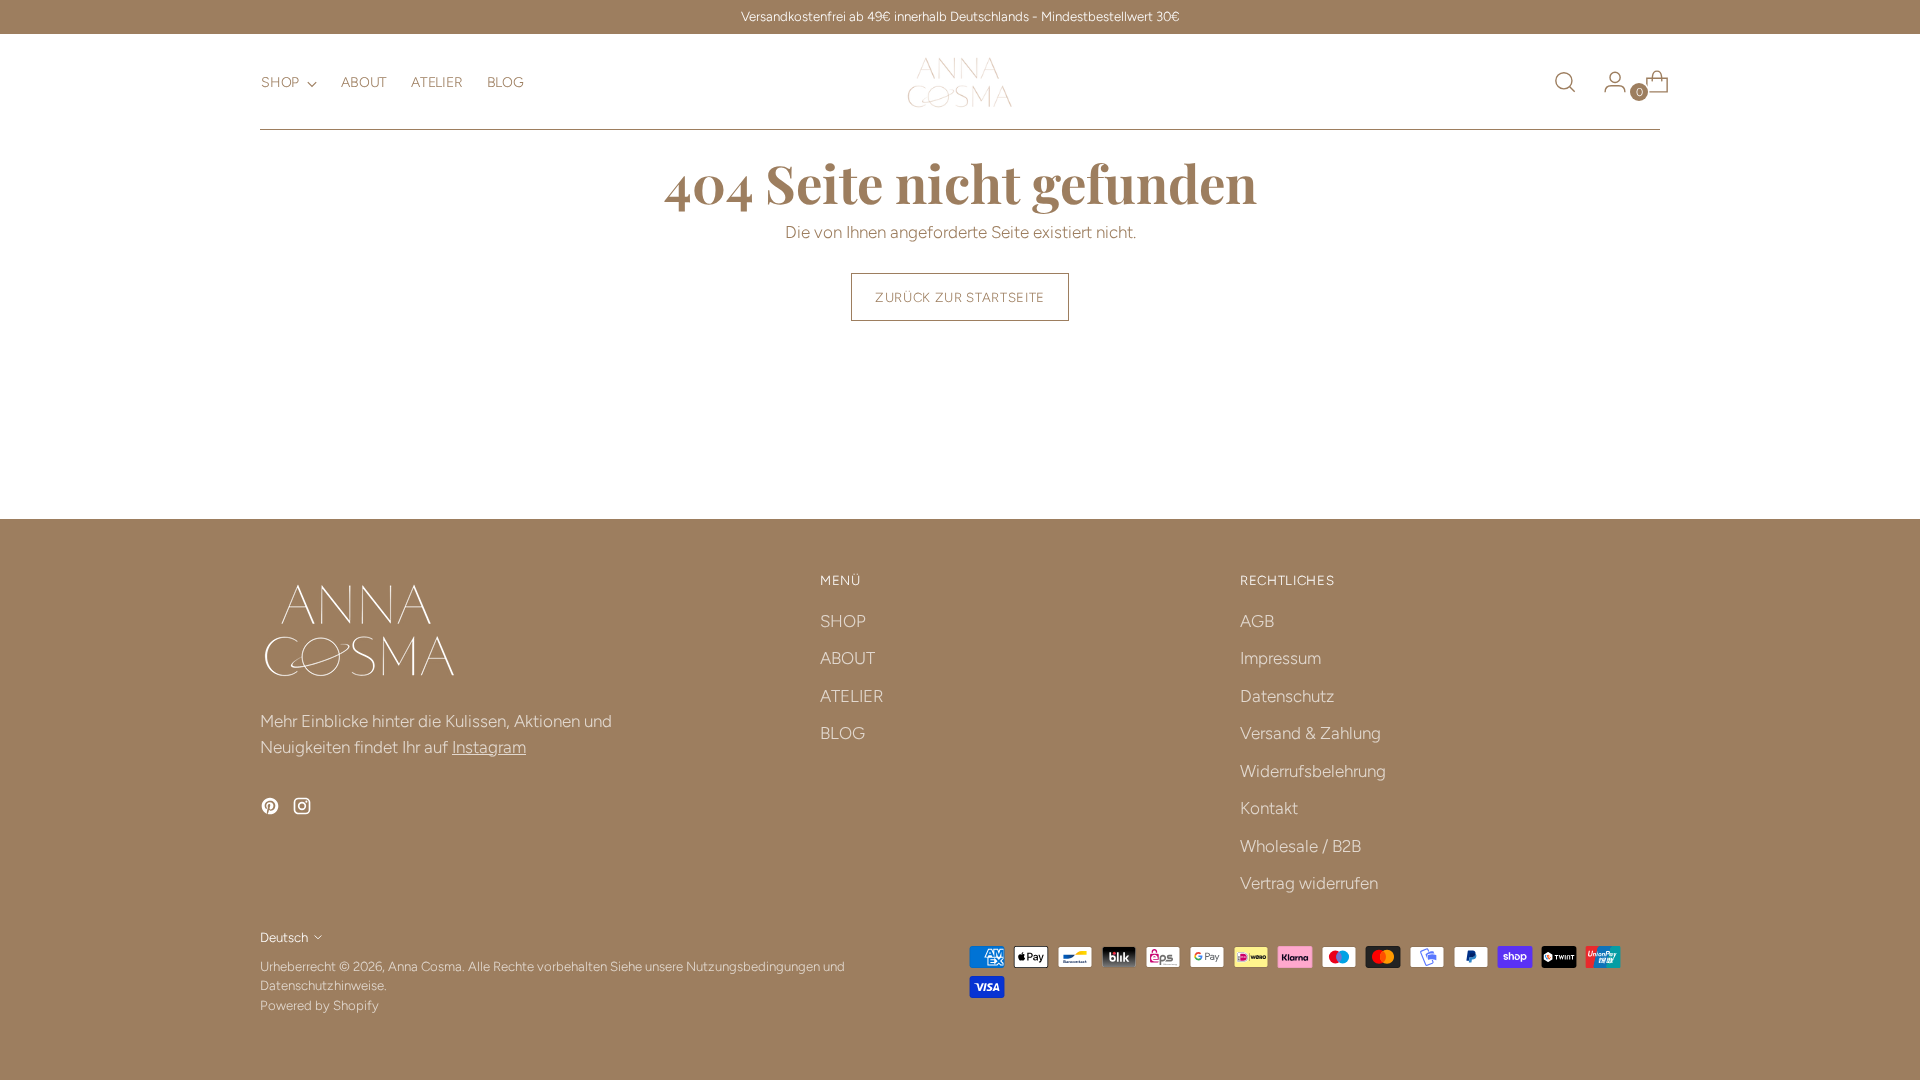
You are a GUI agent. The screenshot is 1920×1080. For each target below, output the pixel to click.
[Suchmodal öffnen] (1565, 82)
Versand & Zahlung (1310, 733)
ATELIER (852, 696)
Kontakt (1269, 808)
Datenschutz (1287, 696)
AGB (1257, 621)
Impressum (1280, 658)
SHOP (843, 621)
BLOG (842, 733)
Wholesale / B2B (1300, 846)
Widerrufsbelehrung (1313, 771)
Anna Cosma (425, 966)
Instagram (489, 747)
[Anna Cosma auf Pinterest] (272, 810)
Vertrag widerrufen (1309, 883)
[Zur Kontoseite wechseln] (1607, 82)
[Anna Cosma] (960, 82)
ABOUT (847, 658)
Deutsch (284, 937)
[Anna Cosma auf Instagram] (304, 810)
